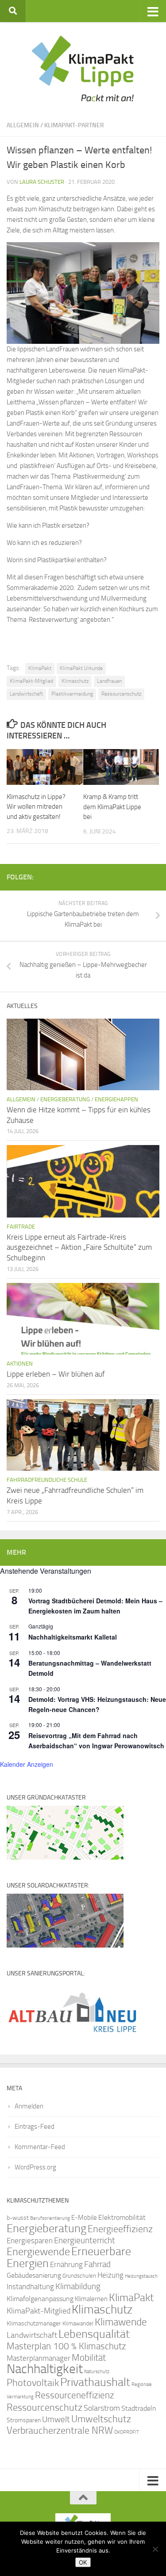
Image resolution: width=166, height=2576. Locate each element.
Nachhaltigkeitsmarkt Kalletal (73, 1637)
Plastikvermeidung (72, 694)
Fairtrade (21, 1227)
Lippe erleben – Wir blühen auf (56, 1374)
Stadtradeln (139, 2408)
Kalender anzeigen (27, 1764)
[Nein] (155, 2549)
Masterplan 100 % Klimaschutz (66, 2346)
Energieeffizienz (120, 2229)
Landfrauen (109, 681)
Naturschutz (97, 2372)
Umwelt (56, 2420)
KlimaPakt (40, 668)
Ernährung (66, 2264)
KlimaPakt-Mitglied (31, 681)
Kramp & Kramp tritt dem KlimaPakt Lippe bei (112, 807)
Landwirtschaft (26, 694)
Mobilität (89, 2357)
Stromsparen (24, 2420)
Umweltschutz (101, 2419)
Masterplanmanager (39, 2358)
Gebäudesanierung (34, 2275)
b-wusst (18, 2218)
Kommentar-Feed (40, 2147)
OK (83, 2562)
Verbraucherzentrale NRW (60, 2431)
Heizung (110, 2275)
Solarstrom (102, 2408)
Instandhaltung (30, 2287)
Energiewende (38, 2251)
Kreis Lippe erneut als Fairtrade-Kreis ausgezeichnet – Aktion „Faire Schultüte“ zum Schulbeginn (79, 1247)
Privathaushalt (95, 2382)
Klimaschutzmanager (34, 2323)
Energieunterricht (85, 2240)
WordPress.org (35, 2167)
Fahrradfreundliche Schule (47, 1480)
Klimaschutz (75, 681)
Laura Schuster (42, 182)
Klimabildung (78, 2287)
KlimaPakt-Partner (74, 125)
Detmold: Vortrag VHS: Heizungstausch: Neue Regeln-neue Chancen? (97, 1704)
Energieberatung (65, 1099)
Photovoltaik (33, 2383)
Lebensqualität (94, 2334)
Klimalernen (91, 2299)
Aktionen (20, 1364)
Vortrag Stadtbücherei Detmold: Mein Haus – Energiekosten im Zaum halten (95, 1606)
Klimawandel (78, 2323)
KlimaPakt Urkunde (81, 668)
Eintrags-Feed (35, 2127)
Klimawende (121, 2322)
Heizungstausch (141, 2276)
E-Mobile (84, 2218)
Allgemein (23, 125)
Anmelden (29, 2106)
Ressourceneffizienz (75, 2395)
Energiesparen (30, 2241)
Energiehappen (116, 1099)
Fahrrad (97, 2264)
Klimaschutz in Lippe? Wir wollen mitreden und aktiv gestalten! (36, 807)
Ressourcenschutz (121, 694)
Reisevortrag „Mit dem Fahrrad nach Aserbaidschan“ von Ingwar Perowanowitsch (96, 1741)
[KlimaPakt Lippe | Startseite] (83, 68)
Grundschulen (79, 2276)
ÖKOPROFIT (127, 2432)
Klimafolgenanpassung (40, 2299)
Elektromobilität (122, 2217)
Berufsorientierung (50, 2218)
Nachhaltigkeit (45, 2369)
